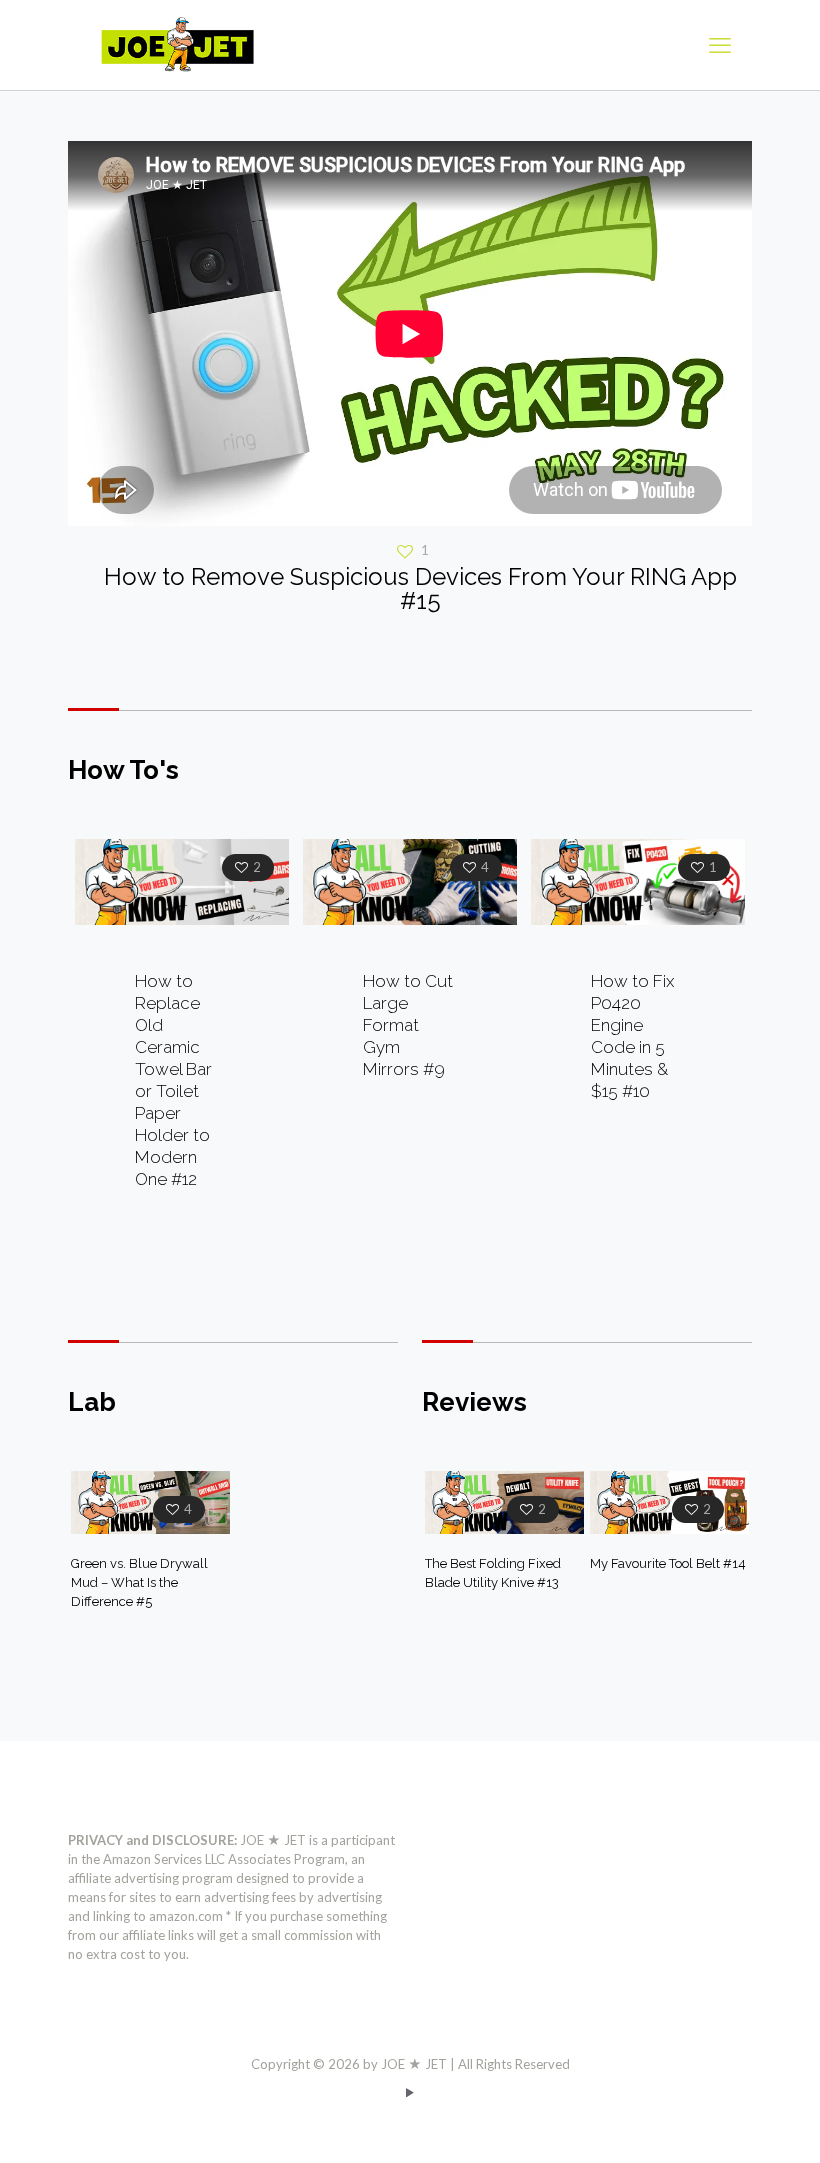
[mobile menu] (720, 45)
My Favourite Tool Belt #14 (668, 1563)
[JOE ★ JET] (177, 45)
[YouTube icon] (410, 2092)
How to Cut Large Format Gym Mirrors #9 (408, 1025)
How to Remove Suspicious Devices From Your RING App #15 (420, 588)
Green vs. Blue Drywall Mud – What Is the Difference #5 (139, 1582)
